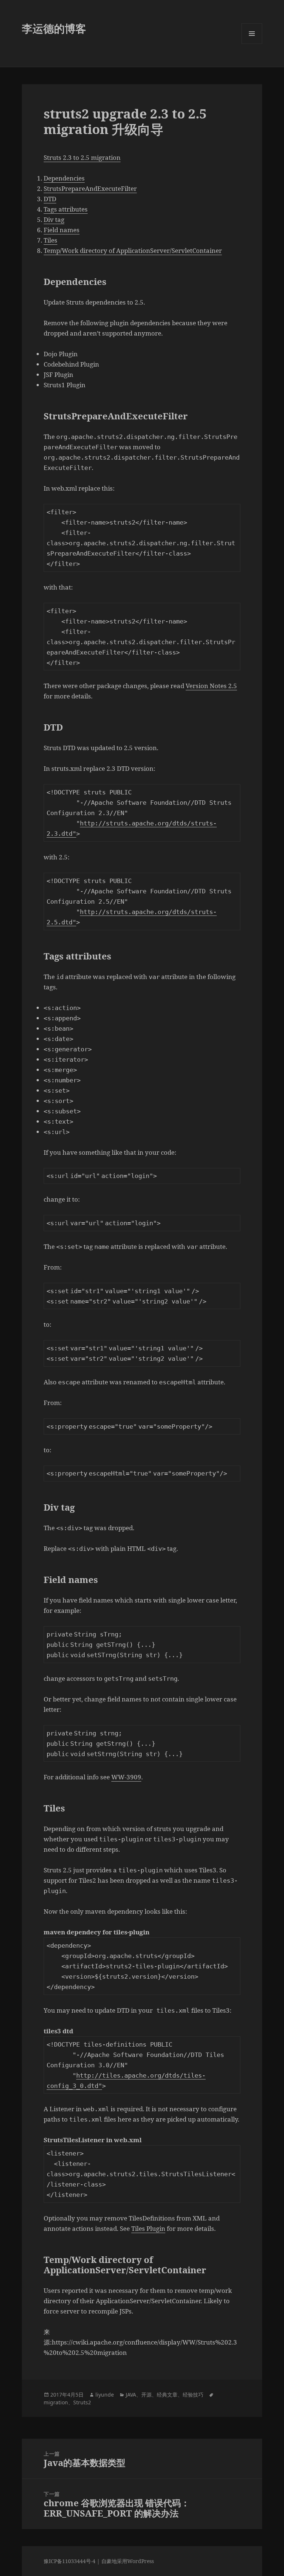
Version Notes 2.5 (211, 686)
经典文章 (167, 2395)
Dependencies (64, 178)
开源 (146, 2395)
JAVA (131, 2395)
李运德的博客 (54, 28)
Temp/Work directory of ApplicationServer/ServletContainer (133, 250)
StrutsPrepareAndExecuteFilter (90, 188)
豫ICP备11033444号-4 (70, 2561)
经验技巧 (193, 2395)
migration (56, 2402)
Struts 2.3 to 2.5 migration (82, 157)
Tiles (50, 240)
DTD (50, 199)
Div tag (54, 219)
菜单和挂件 (252, 44)
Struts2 (82, 2402)
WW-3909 (126, 1777)
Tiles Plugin (148, 2228)
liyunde (105, 2395)
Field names (62, 230)
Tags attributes (66, 209)
